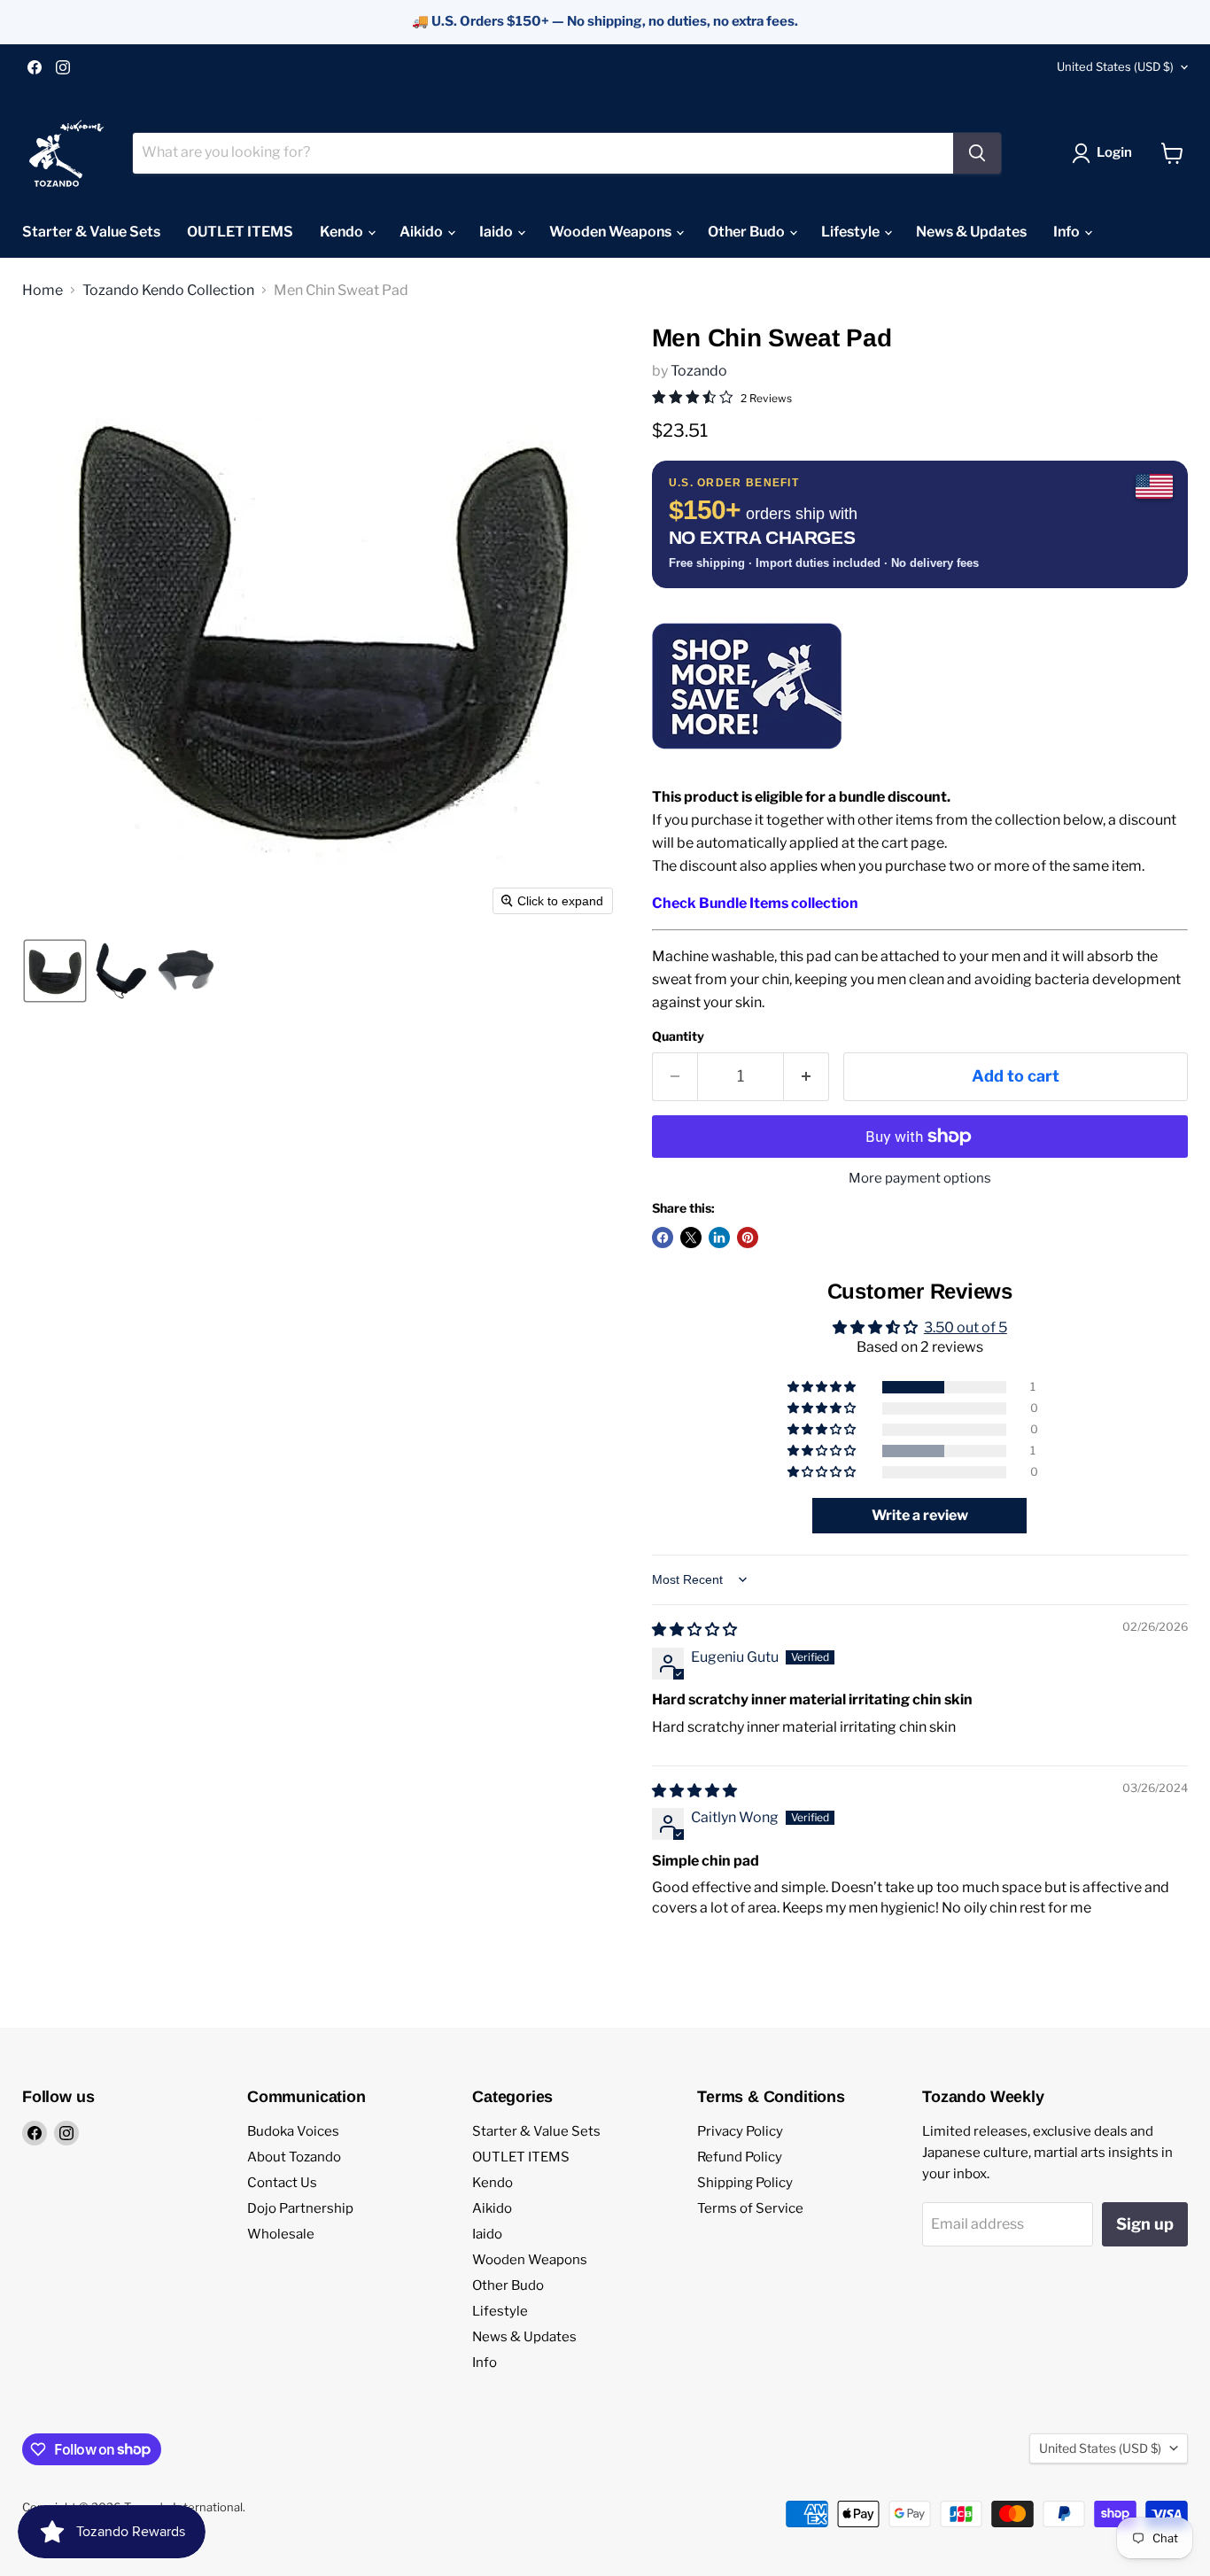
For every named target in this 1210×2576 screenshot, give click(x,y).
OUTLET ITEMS (240, 232)
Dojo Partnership (300, 2208)
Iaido (497, 232)
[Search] (977, 153)
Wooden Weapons (612, 232)
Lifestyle (852, 232)
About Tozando (294, 2157)
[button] (1105, 153)
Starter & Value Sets (91, 232)
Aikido (423, 232)
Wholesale (281, 2234)
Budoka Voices (293, 2131)
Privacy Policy (740, 2131)
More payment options (920, 1179)
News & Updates (971, 232)
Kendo (343, 232)
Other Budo (748, 232)
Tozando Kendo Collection (168, 291)
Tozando (699, 371)
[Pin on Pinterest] (748, 1238)
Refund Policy (740, 2157)
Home (43, 291)
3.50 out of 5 (966, 1327)
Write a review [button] (920, 1515)
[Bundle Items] (747, 760)
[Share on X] (691, 1238)
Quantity (678, 1036)
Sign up (1145, 2224)
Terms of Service (750, 2208)
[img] (694, 1629)
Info (1068, 232)
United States (1115, 66)
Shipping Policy (745, 2183)
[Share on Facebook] (663, 1238)
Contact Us (282, 2183)
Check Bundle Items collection (755, 903)
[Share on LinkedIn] (719, 1238)
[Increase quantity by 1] (807, 1077)
